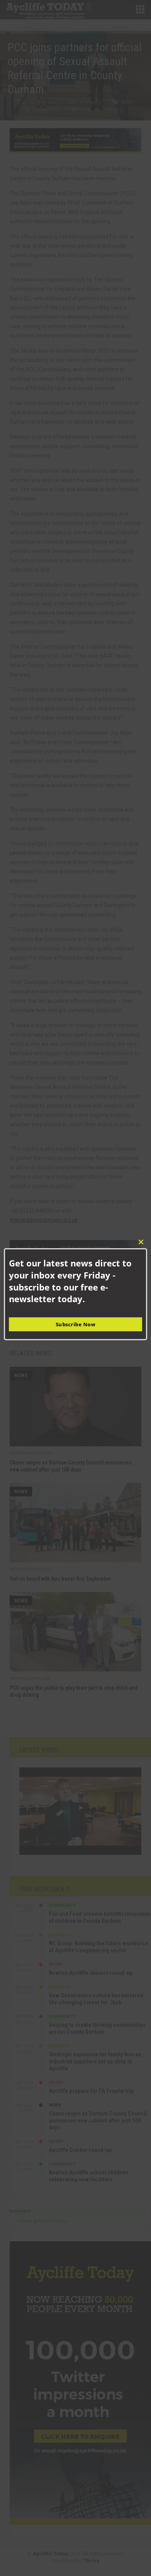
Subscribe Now (76, 1324)
